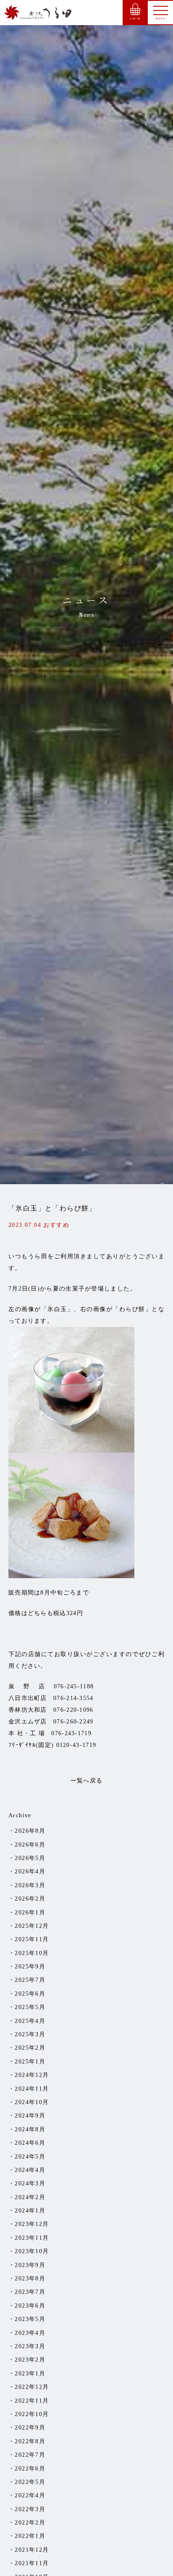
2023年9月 (30, 2265)
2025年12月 (32, 1926)
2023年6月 (30, 2306)
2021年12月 (32, 2550)
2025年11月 (32, 1939)
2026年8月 (30, 1831)
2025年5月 (30, 2007)
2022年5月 (30, 2482)
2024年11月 (32, 2089)
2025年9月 (30, 1967)
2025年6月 (30, 1994)
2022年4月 (30, 2495)
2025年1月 (30, 2062)
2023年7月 (30, 2292)
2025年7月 (30, 1980)
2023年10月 (32, 2251)
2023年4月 (30, 2333)
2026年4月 (30, 1871)
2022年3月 (30, 2509)
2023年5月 (30, 2319)
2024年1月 (30, 2211)
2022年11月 (32, 2401)
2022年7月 (30, 2455)
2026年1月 (30, 1913)
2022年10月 (32, 2414)
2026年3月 (30, 1885)
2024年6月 (30, 2143)
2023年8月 (30, 2278)
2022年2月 (30, 2523)
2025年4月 (30, 2021)
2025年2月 (30, 2048)
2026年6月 (30, 1845)
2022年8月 (30, 2441)
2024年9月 (30, 2116)
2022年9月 (30, 2428)
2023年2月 (30, 2360)
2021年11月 (32, 2563)
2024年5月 (30, 2157)
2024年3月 (30, 2183)
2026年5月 (30, 1858)
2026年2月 (30, 1899)
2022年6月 (30, 2469)
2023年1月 (30, 2374)
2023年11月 (32, 2238)
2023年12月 (32, 2224)
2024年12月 (32, 2075)
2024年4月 (30, 2170)
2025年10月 (32, 1953)
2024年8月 (30, 2129)
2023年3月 (30, 2346)
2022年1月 (30, 2536)
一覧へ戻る (87, 1781)
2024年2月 (30, 2197)
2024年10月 (32, 2102)
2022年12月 (32, 2387)
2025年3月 (30, 2034)
